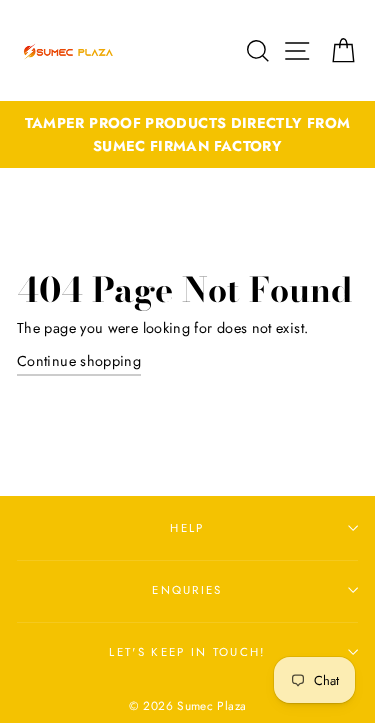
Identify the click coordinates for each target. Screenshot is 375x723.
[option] (187, 135)
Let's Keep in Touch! (187, 652)
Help (187, 528)
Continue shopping (79, 361)
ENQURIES (187, 590)
